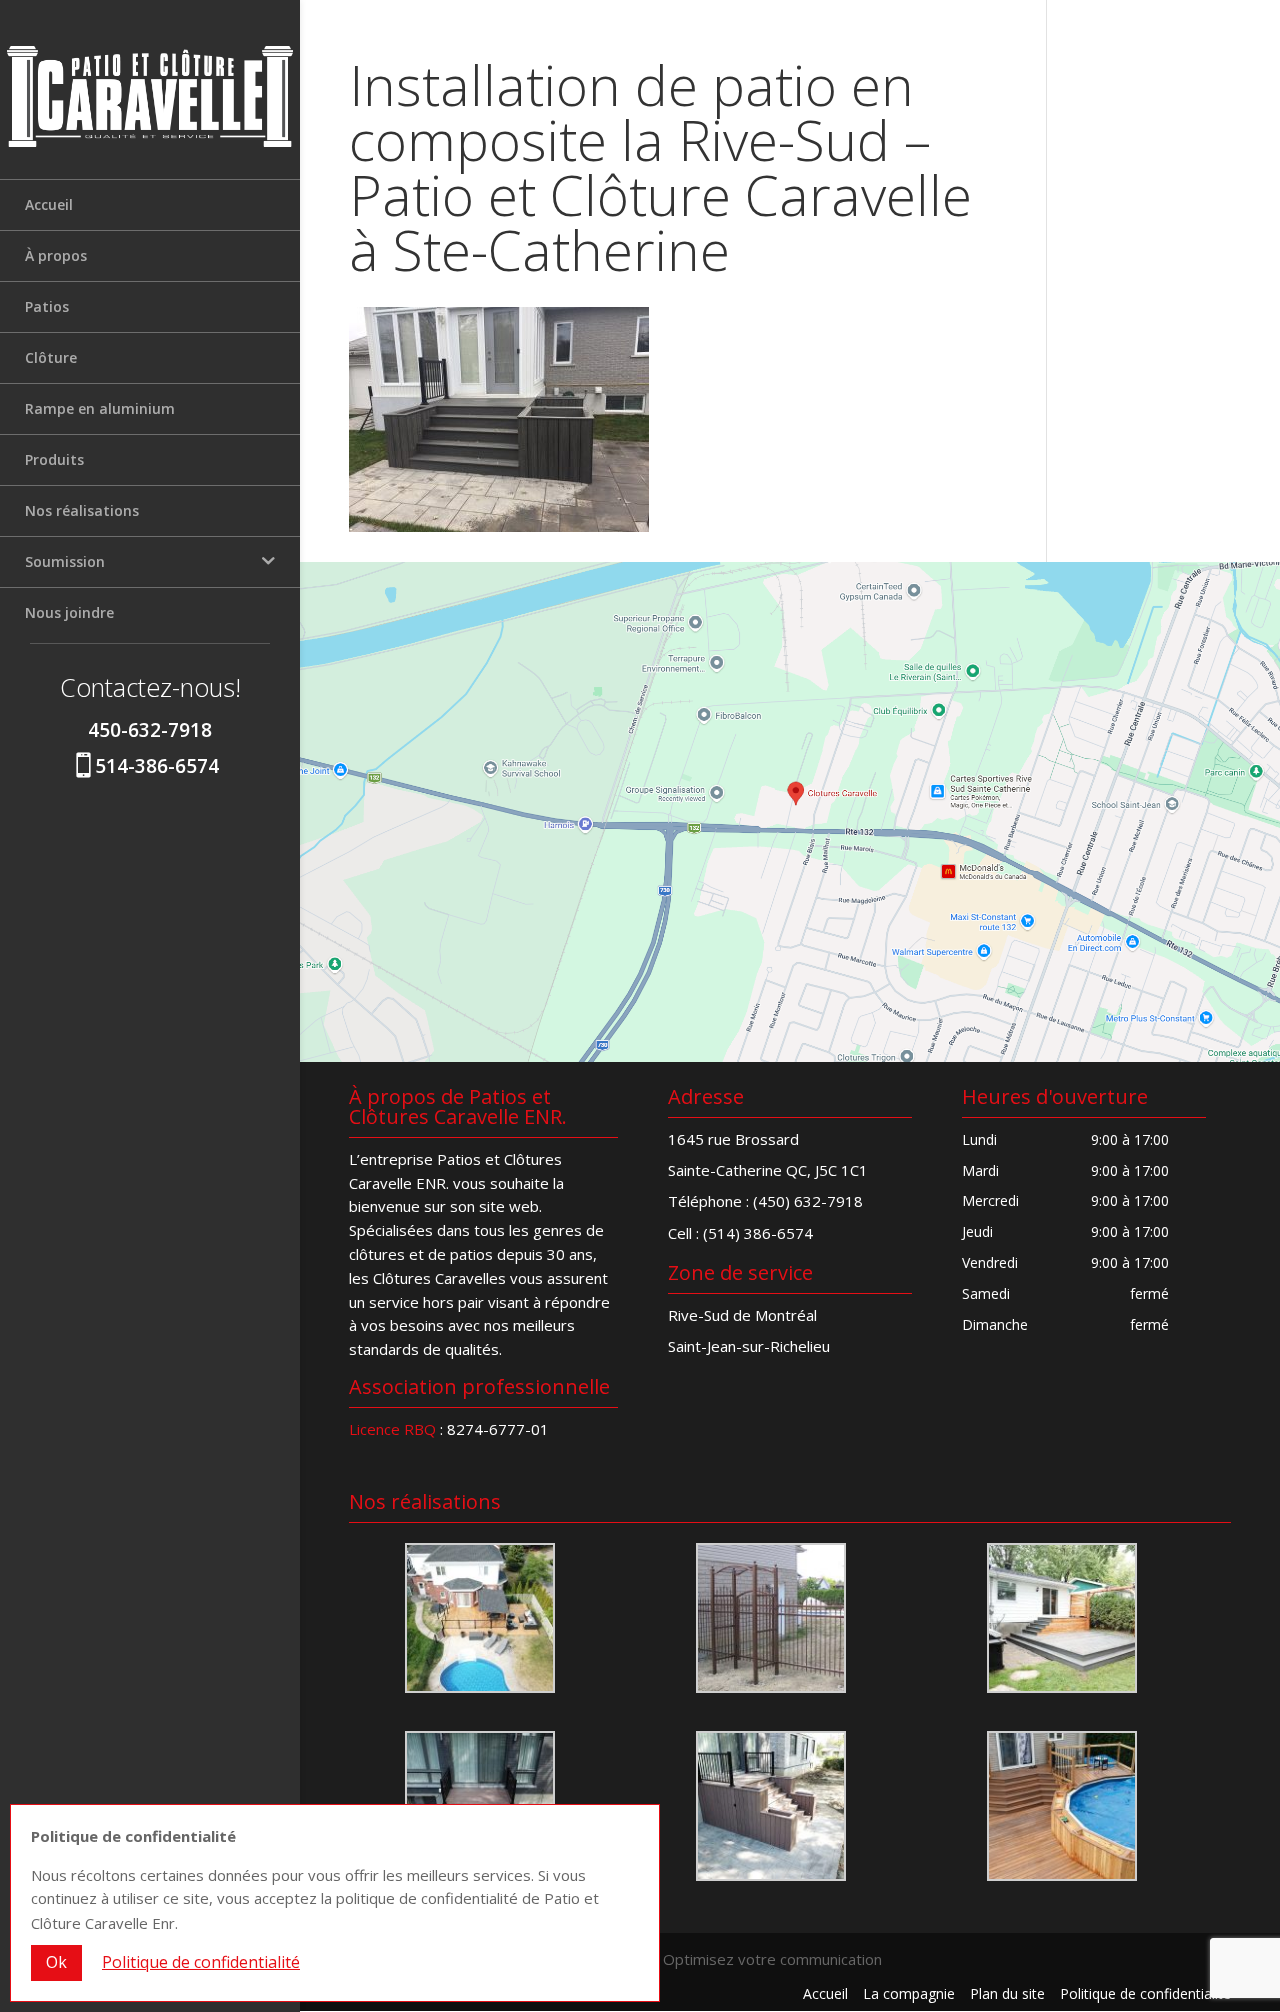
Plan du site (1007, 1993)
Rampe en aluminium (100, 408)
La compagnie (909, 1993)
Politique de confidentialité (1145, 1993)
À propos (56, 255)
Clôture (51, 357)
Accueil (49, 204)
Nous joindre (69, 612)
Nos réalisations (82, 510)
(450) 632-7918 (808, 1201)
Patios (47, 306)
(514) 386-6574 (758, 1233)
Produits (54, 459)
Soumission (65, 561)
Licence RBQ (392, 1429)
